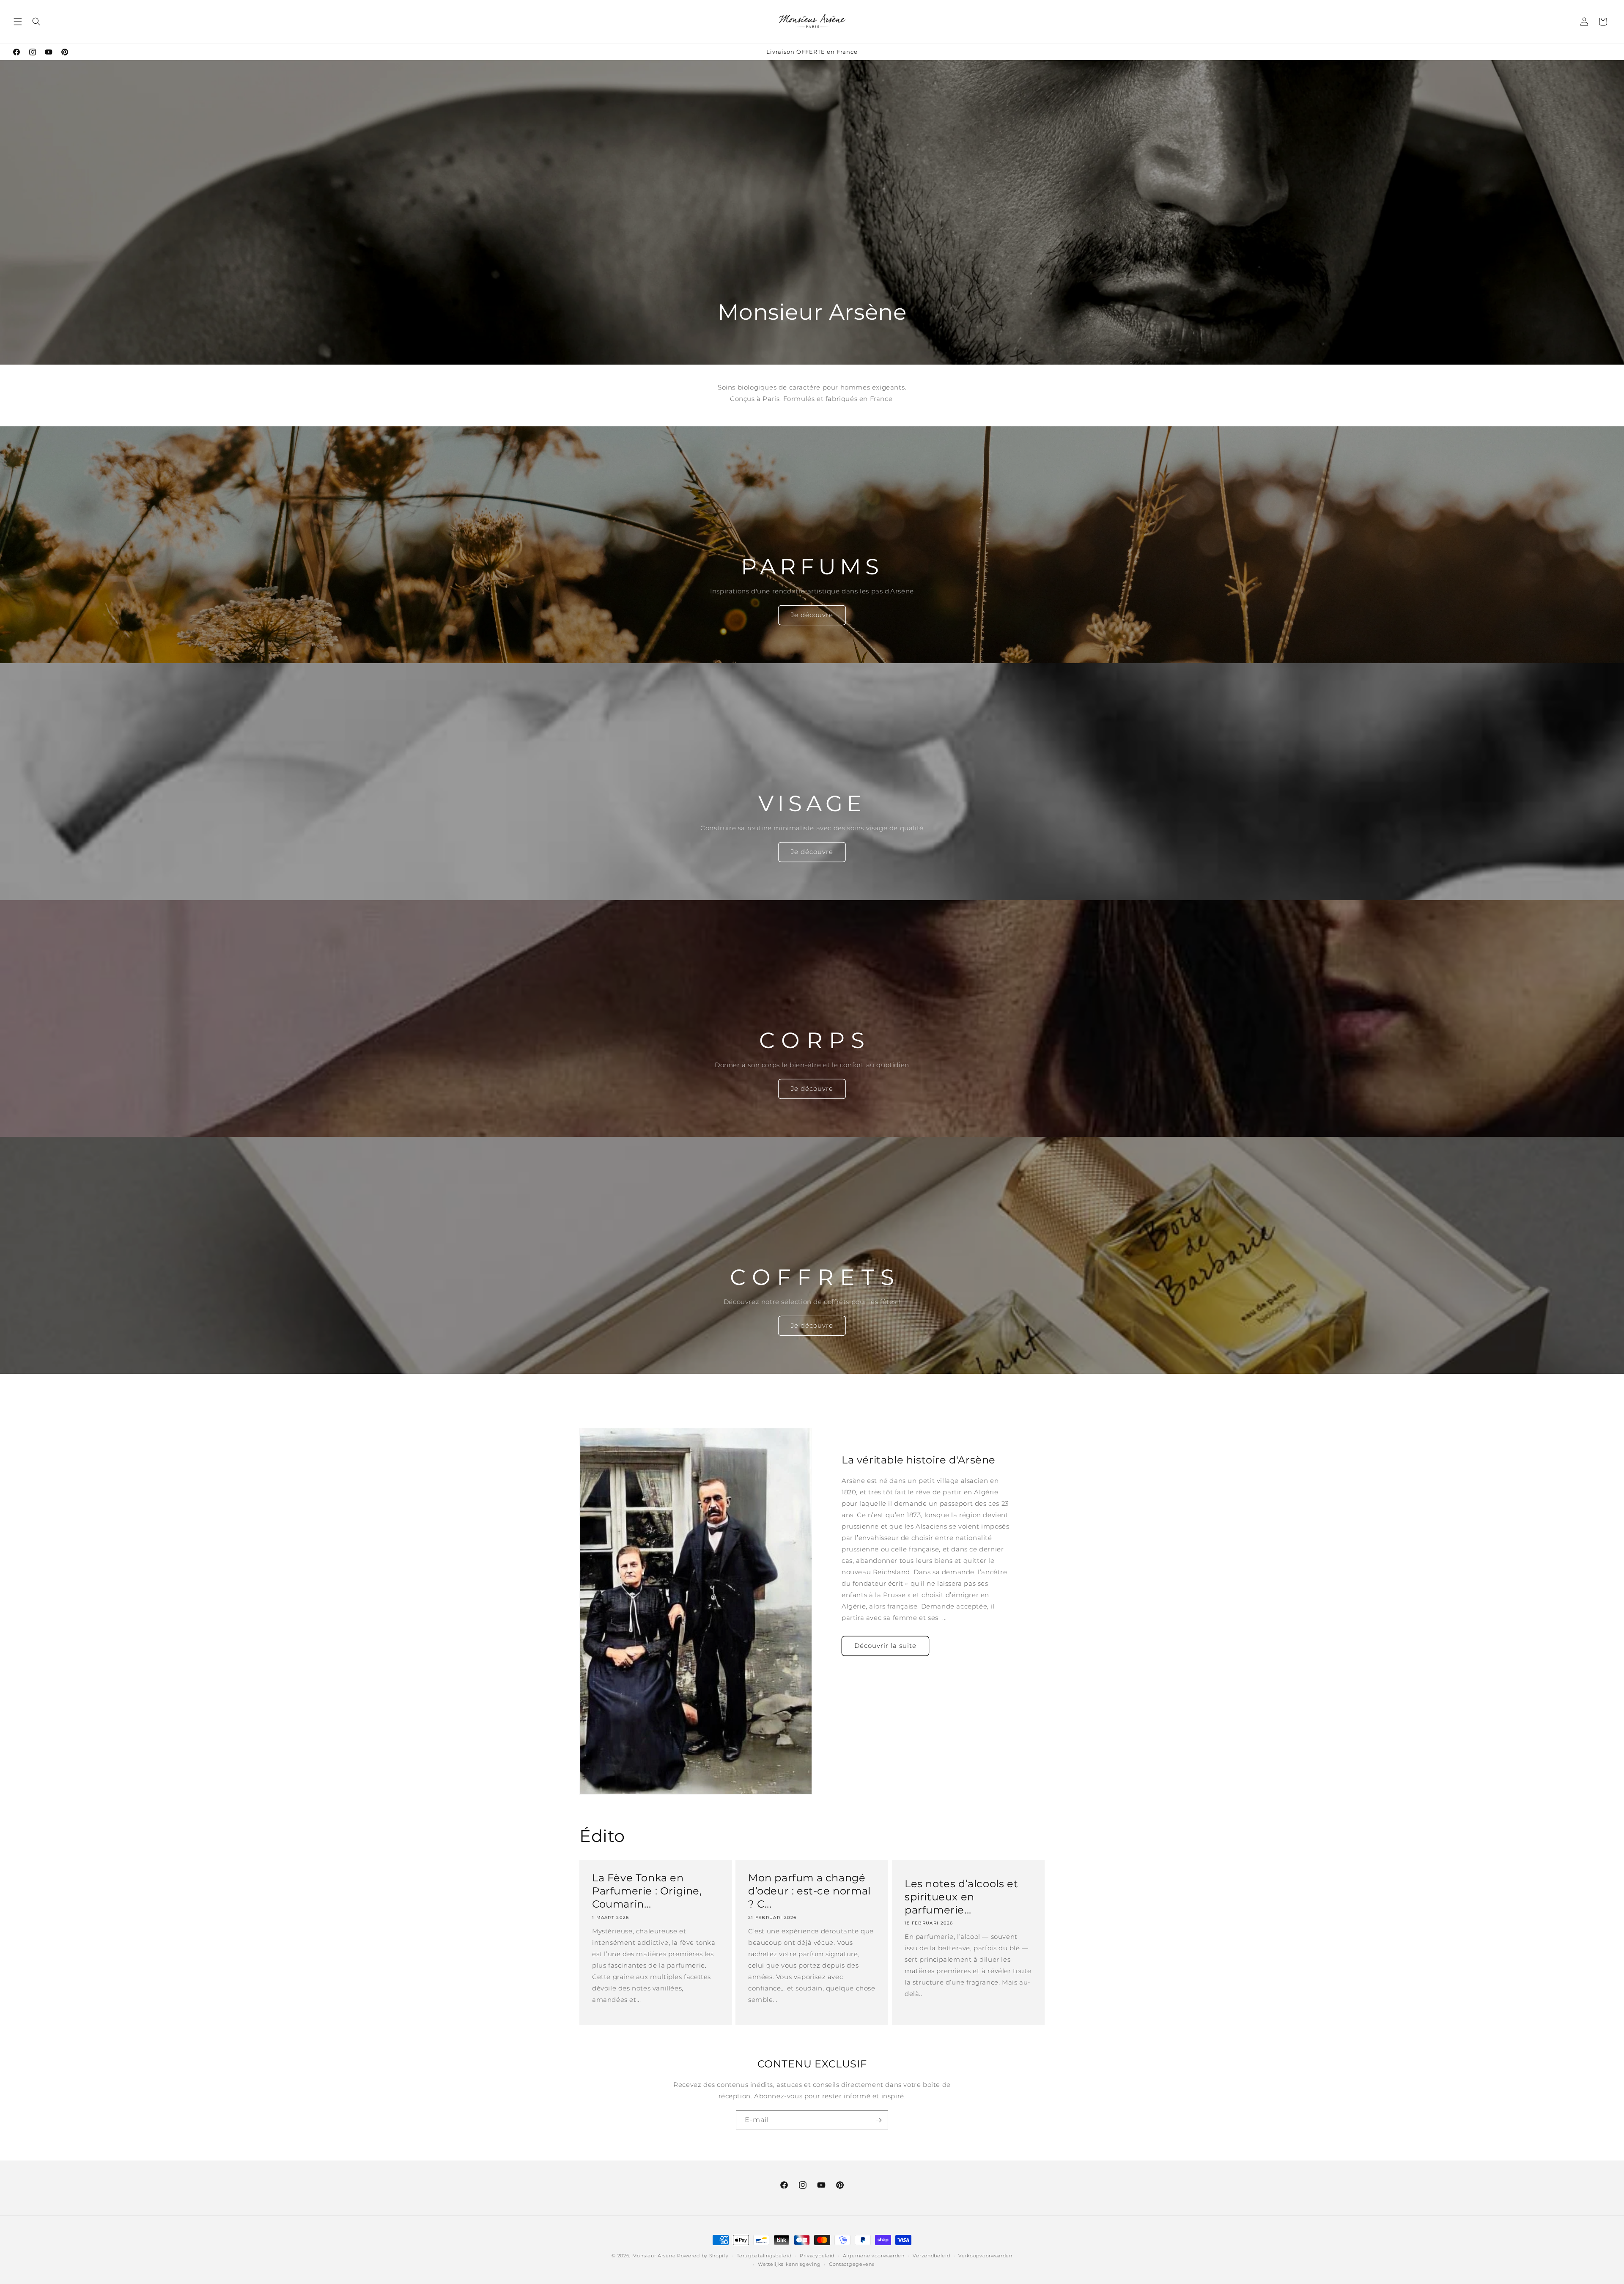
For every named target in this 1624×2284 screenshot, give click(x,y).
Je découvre (812, 615)
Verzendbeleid (931, 2256)
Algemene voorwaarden (874, 2256)
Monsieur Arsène (654, 2256)
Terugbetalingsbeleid (764, 2256)
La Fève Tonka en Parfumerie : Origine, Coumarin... (647, 1891)
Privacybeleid (817, 2256)
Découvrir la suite (885, 1646)
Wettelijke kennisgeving (789, 2264)
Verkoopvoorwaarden (985, 2256)
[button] (18, 22)
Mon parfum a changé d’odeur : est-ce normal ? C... (809, 1891)
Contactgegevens (852, 2264)
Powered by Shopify (703, 2256)
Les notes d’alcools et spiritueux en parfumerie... (961, 1897)
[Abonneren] (878, 2120)
